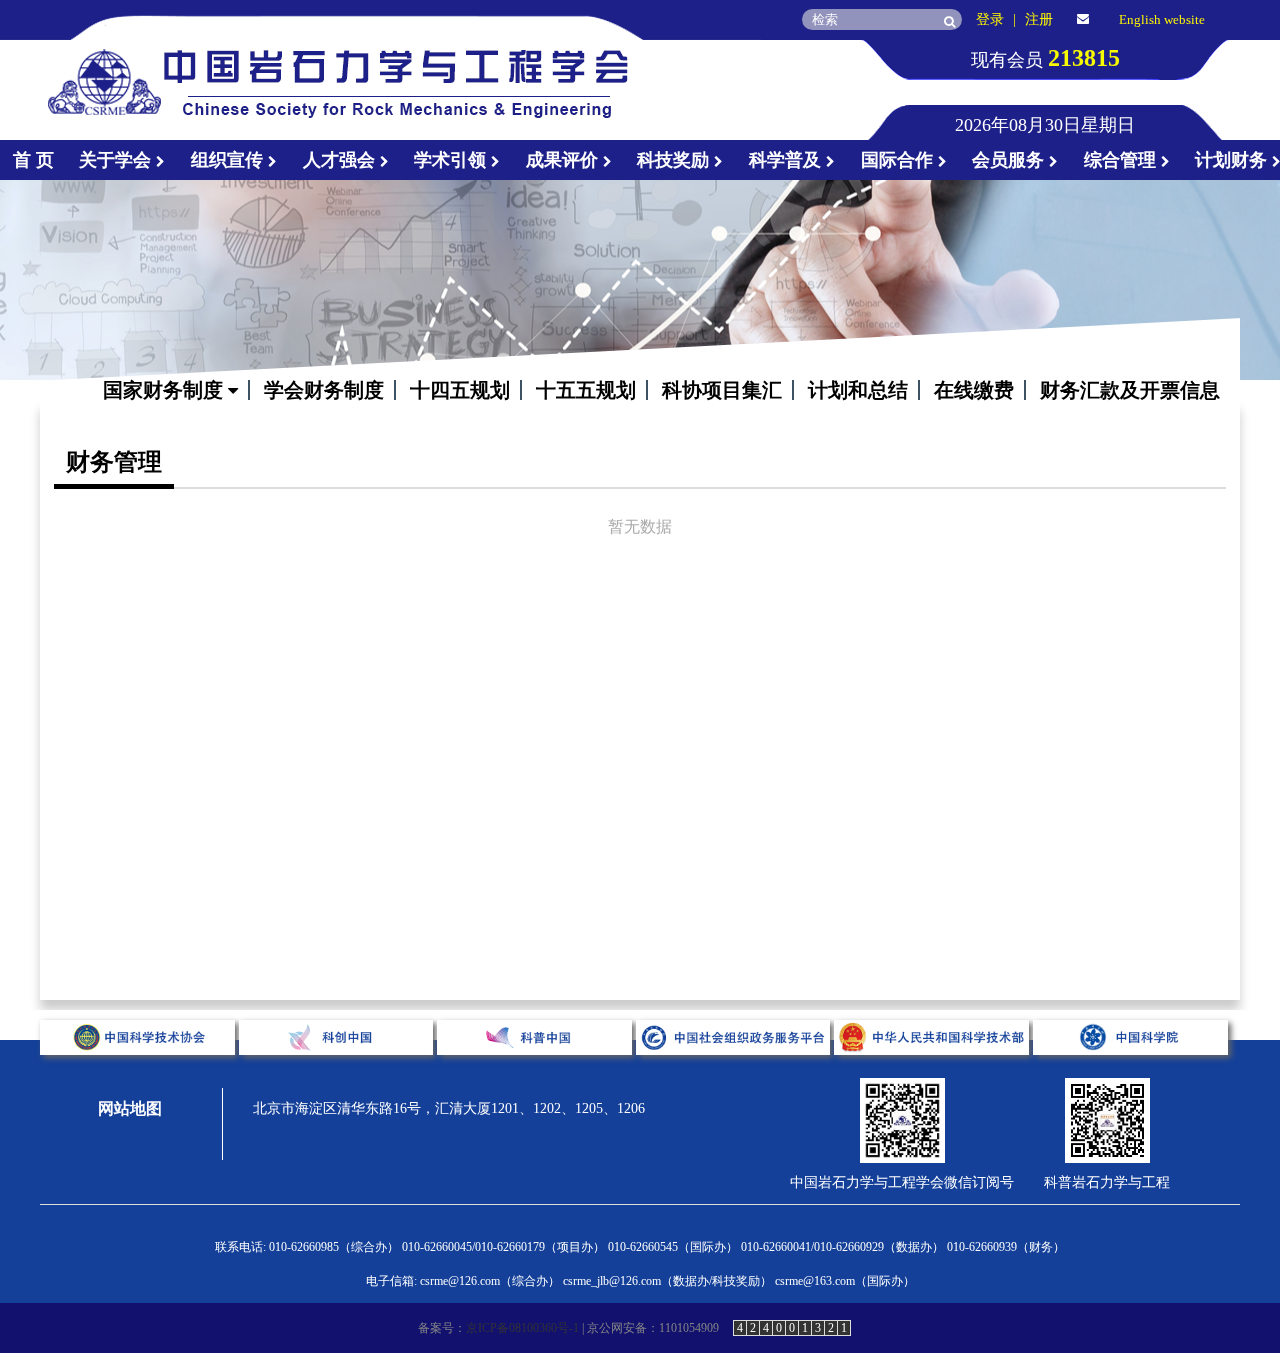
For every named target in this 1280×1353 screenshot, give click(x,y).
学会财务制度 (324, 390)
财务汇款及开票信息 (1130, 390)
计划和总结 (858, 390)
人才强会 (341, 160)
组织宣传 (229, 160)
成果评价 (564, 160)
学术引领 (452, 160)
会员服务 (1010, 160)
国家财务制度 (165, 390)
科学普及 (787, 160)
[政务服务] (735, 1070)
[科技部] (933, 1070)
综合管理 (1122, 160)
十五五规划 (586, 390)
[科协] (139, 1070)
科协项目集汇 (722, 390)
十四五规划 (460, 390)
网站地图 (130, 1108)
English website (1162, 19)
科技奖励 (675, 160)
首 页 (33, 160)
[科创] (338, 1070)
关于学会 (117, 160)
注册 (1039, 19)
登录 (990, 19)
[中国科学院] (1130, 1070)
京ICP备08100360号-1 (522, 1328)
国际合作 (899, 160)
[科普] (536, 1070)
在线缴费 (974, 390)
